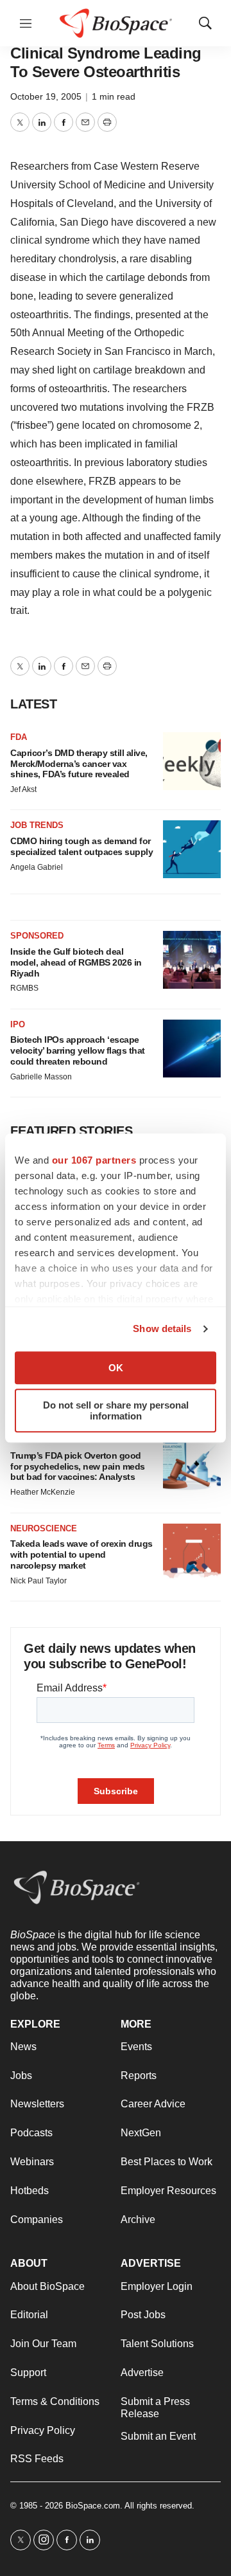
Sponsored (37, 936)
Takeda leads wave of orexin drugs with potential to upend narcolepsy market (81, 1554)
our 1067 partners (94, 1160)
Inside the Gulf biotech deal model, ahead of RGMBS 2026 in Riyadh (76, 962)
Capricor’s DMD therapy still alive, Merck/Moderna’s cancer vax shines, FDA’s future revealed (79, 764)
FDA (19, 737)
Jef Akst (23, 789)
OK (116, 1368)
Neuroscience (44, 1528)
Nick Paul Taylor (38, 1581)
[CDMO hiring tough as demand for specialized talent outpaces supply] (192, 849)
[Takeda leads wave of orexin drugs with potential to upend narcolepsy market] (192, 1553)
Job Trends (37, 825)
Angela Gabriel (37, 867)
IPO (18, 1024)
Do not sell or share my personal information (116, 1410)
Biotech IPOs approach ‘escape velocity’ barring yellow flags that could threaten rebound (78, 1050)
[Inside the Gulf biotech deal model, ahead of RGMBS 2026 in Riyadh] (192, 960)
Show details (162, 1329)
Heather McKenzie (43, 1492)
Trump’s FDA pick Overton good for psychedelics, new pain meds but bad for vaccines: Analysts (78, 1466)
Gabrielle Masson (41, 1077)
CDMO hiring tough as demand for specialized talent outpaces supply (81, 846)
